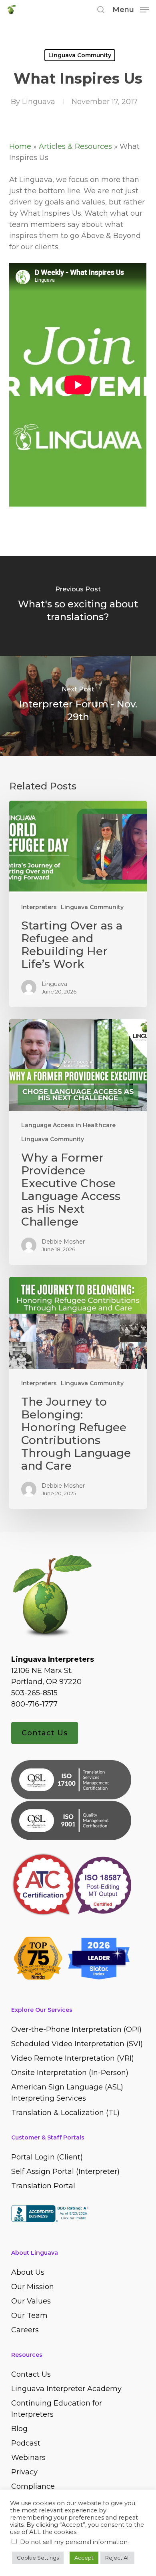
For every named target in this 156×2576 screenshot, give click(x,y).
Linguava (39, 102)
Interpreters (39, 907)
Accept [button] (84, 2558)
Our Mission (33, 2287)
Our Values (31, 2301)
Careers (25, 2330)
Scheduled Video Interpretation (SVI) (77, 2044)
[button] (131, 9)
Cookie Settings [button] (38, 2558)
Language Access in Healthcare (68, 1125)
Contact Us (45, 1733)
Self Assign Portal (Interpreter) (65, 2171)
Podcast (26, 2443)
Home (20, 146)
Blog (19, 2429)
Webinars (28, 2458)
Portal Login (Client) (47, 2157)
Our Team (29, 2316)
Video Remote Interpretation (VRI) (73, 2058)
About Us (28, 2272)
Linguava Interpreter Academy (66, 2389)
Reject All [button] (117, 2558)
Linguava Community (80, 55)
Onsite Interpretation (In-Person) (70, 2073)
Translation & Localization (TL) (65, 2113)
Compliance (33, 2486)
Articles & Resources (75, 146)
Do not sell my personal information (74, 2542)
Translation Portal (43, 2186)
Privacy (24, 2472)
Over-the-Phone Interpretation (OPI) (76, 2029)
